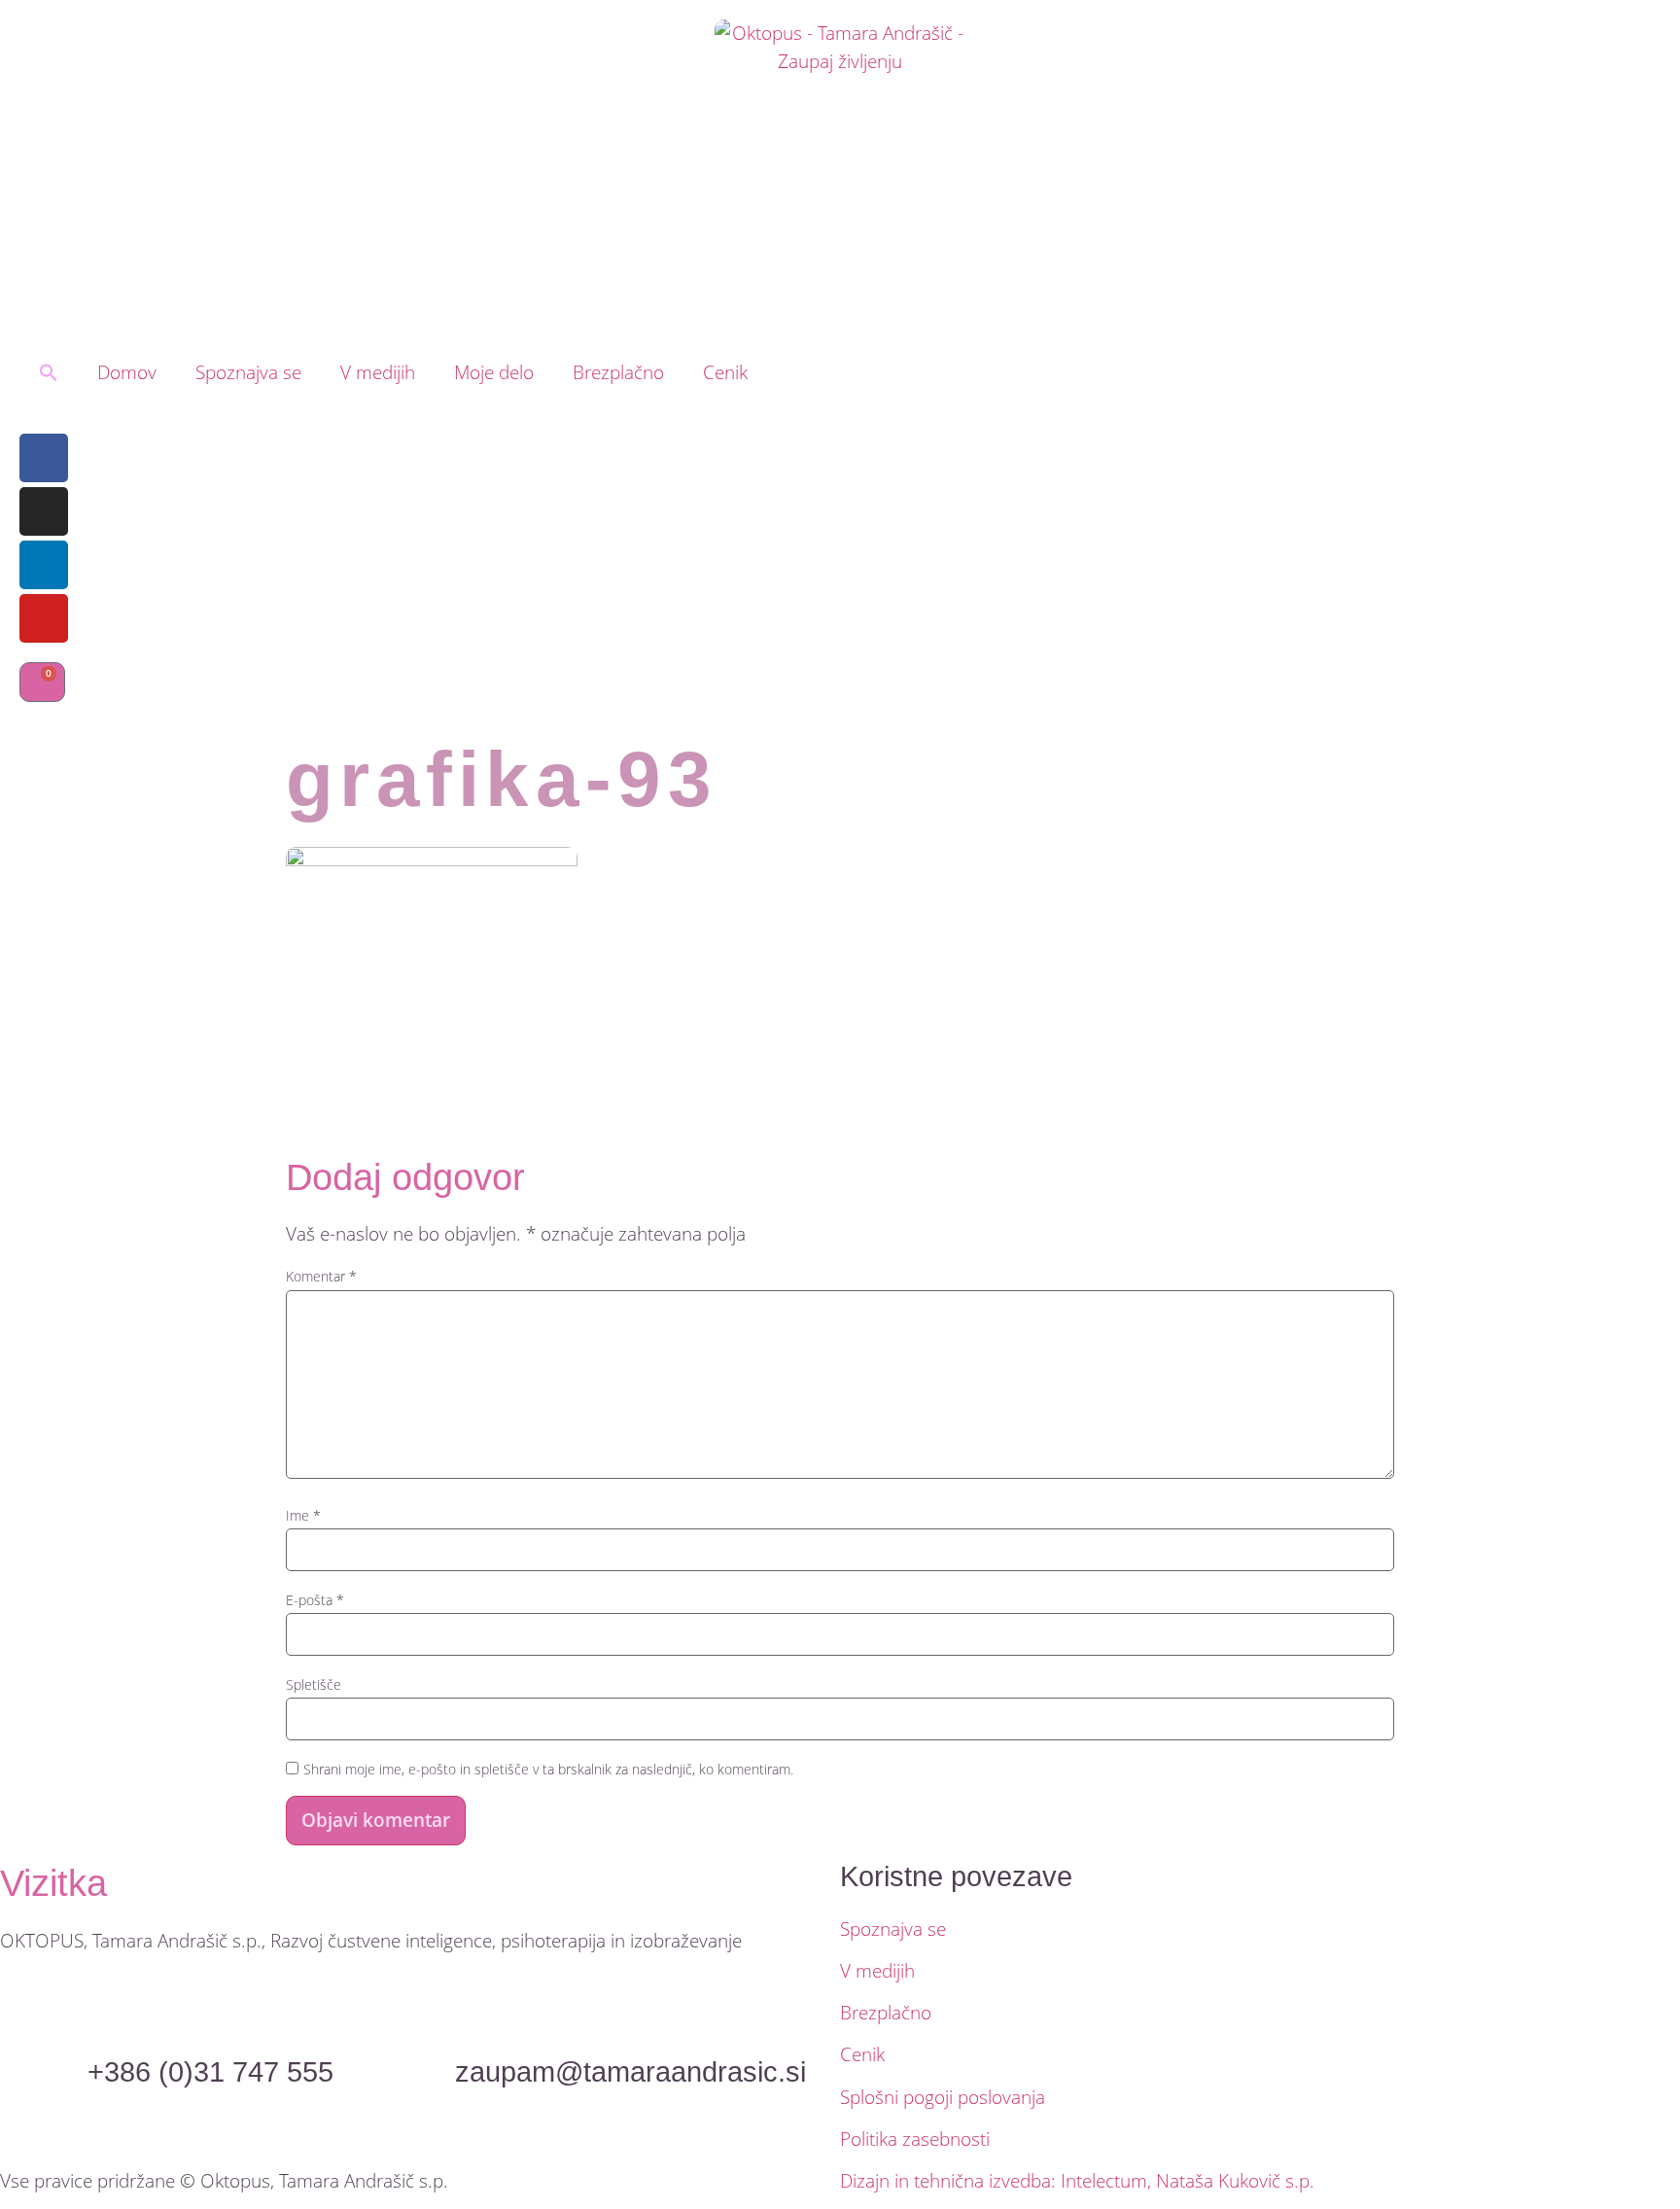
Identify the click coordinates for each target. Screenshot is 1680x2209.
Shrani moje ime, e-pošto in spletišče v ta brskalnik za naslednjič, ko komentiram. (548, 1770)
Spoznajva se (248, 372)
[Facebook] (44, 458)
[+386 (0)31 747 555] (210, 2022)
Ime (303, 1516)
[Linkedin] (44, 565)
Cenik (725, 372)
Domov (127, 372)
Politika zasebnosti (915, 2139)
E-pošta (315, 1600)
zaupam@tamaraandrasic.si (630, 2072)
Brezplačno (618, 372)
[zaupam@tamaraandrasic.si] (630, 2022)
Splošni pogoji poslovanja (943, 2097)
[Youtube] (44, 618)
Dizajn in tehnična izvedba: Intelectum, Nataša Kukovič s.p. (1077, 2180)
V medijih (378, 372)
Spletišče (314, 1685)
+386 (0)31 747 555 (210, 2072)
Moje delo (494, 372)
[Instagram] (44, 511)
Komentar (321, 1277)
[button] (49, 372)
